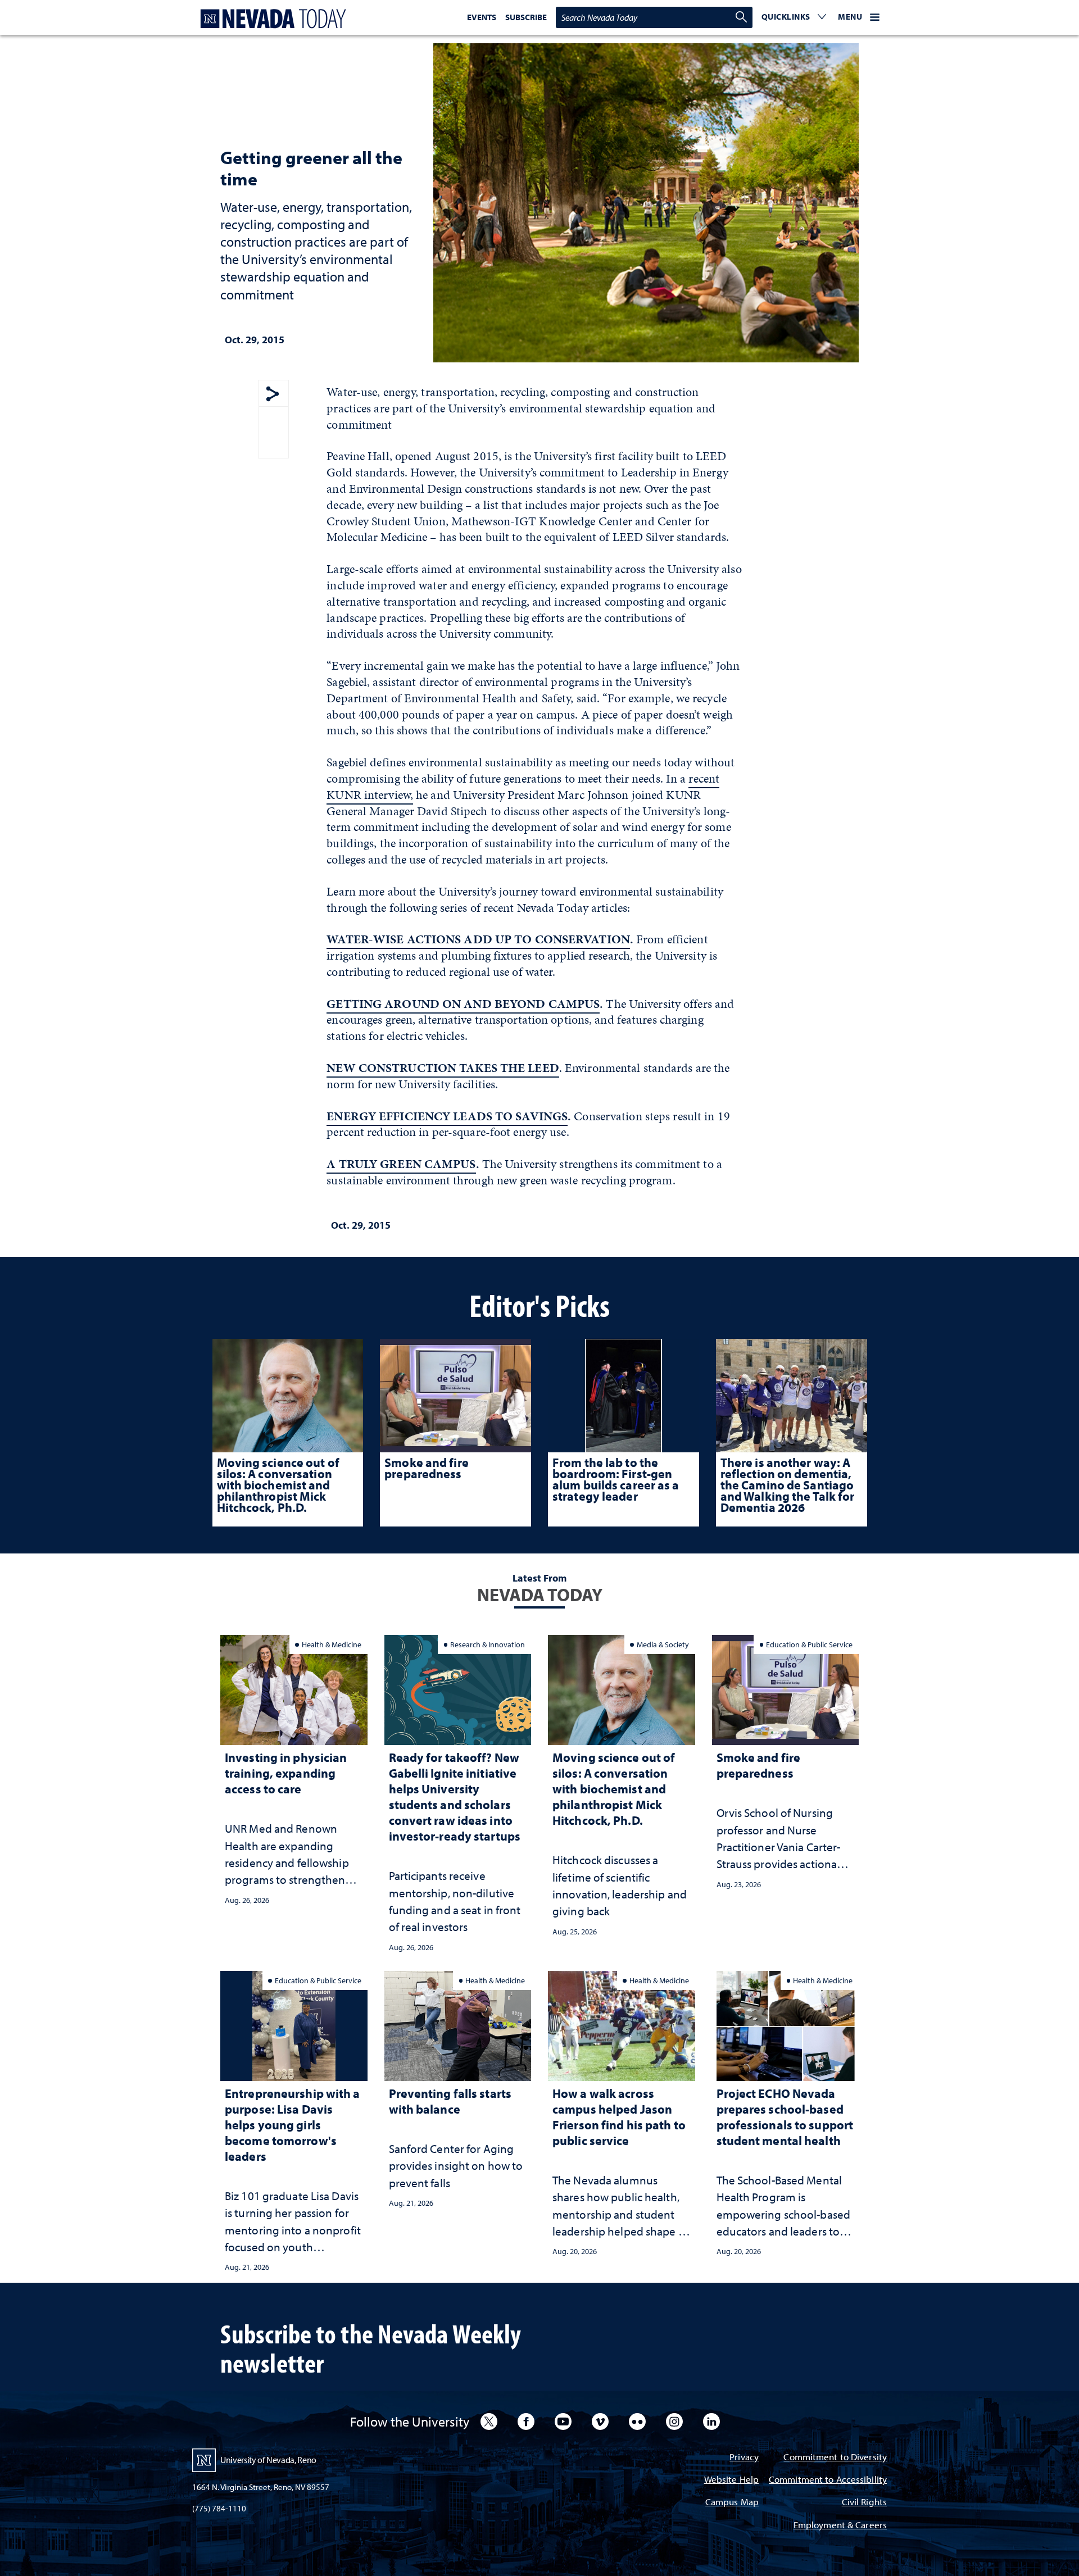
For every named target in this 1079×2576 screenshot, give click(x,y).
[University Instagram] (674, 2421)
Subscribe (526, 17)
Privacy (744, 2458)
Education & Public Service (809, 1644)
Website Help (731, 2480)
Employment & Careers (840, 2526)
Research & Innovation (488, 1644)
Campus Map (732, 2503)
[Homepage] (271, 19)
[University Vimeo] (600, 2421)
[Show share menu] (273, 395)
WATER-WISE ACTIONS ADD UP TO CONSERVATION (478, 939)
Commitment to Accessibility (828, 2480)
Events (482, 17)
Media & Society (663, 1644)
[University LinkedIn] (711, 2421)
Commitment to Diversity (835, 2458)
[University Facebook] (526, 2421)
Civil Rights (864, 2503)
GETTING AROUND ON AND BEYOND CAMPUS (463, 1004)
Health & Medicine (332, 1644)
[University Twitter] (489, 2421)
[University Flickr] (637, 2421)
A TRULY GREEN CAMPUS (401, 1164)
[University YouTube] (563, 2421)
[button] (794, 17)
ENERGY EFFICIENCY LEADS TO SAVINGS (447, 1116)
